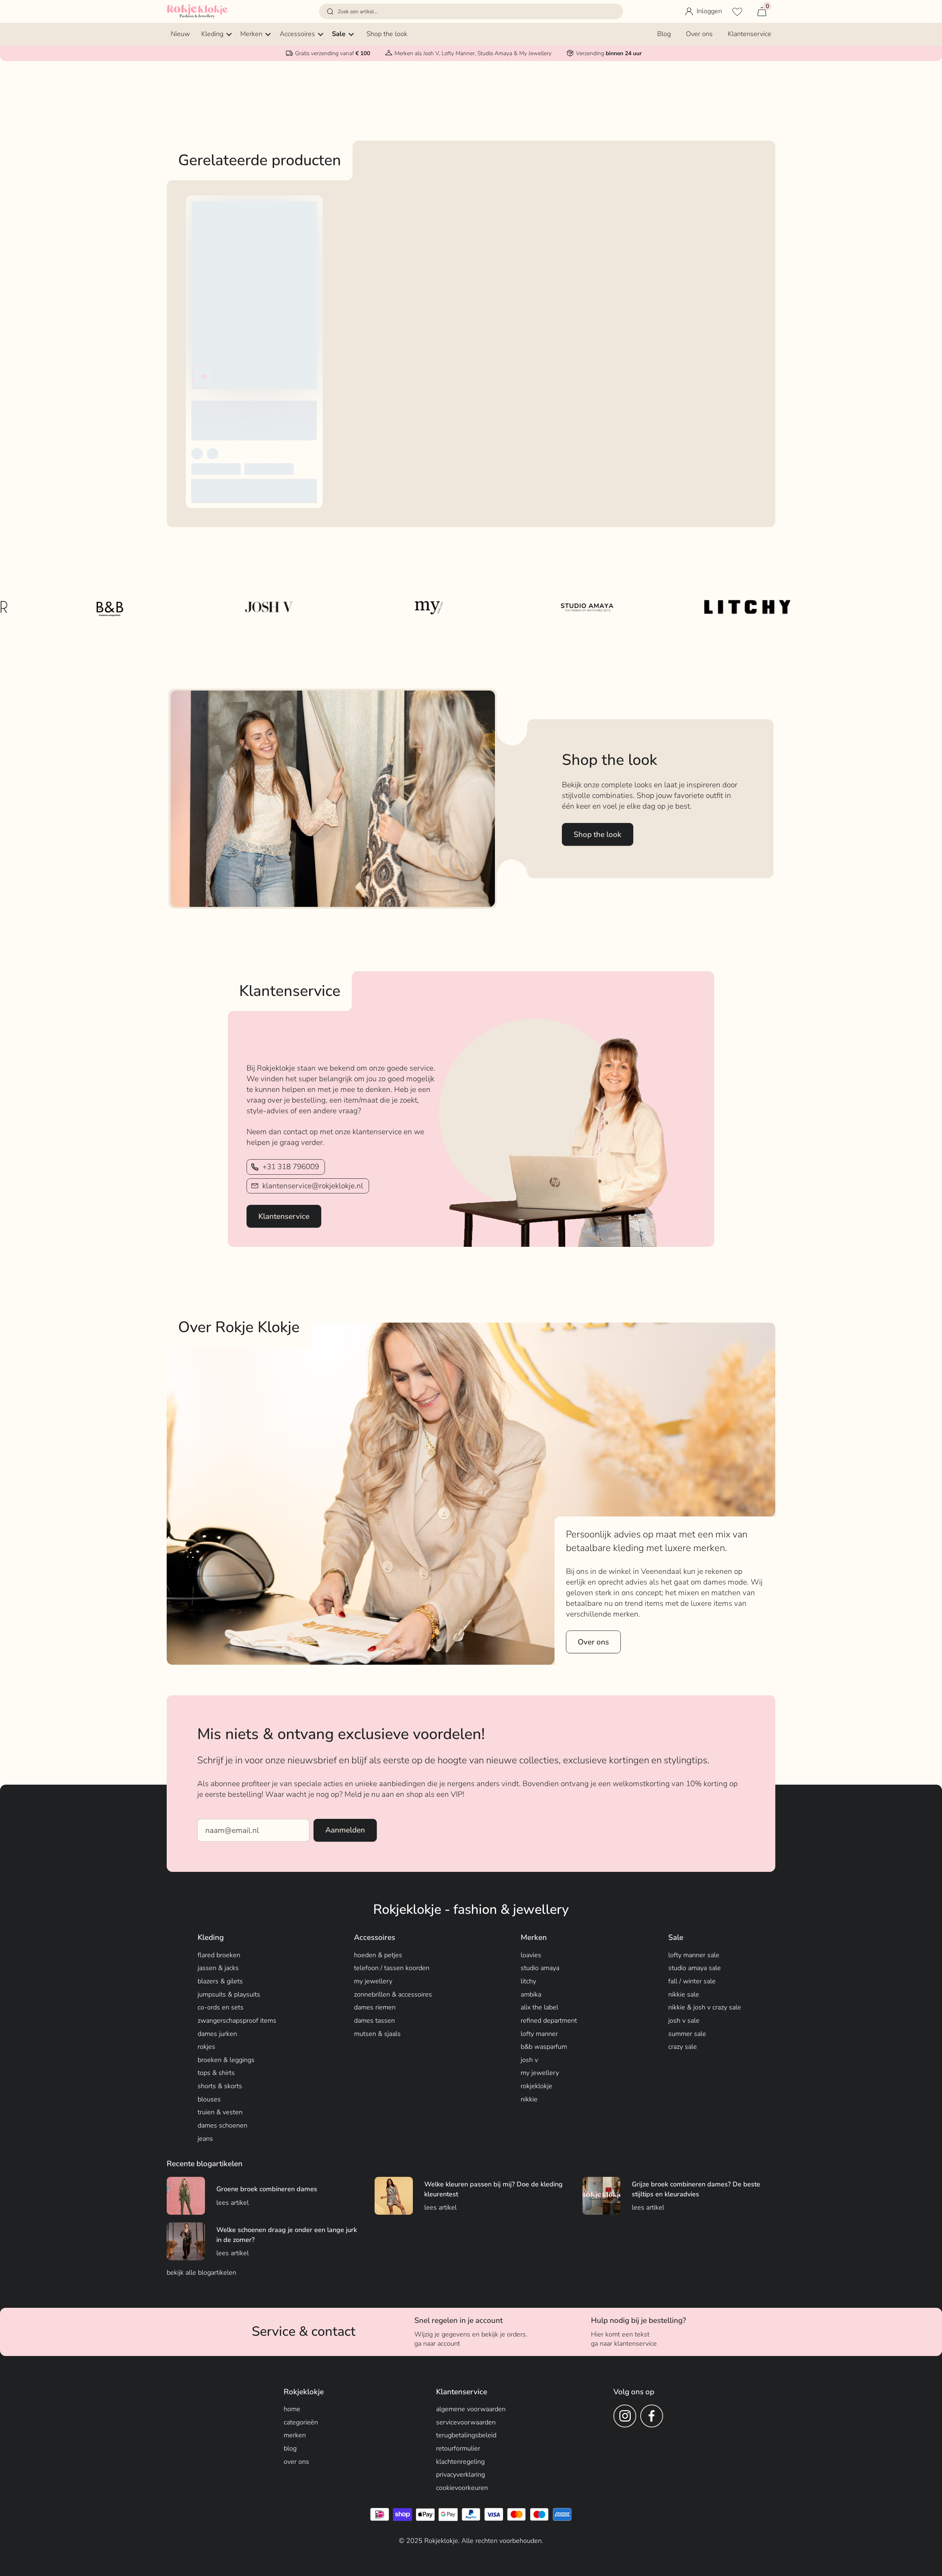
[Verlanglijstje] (737, 11)
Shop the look (598, 834)
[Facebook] (652, 2416)
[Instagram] (625, 2416)
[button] (471, 11)
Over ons (593, 1642)
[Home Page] (197, 11)
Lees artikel (233, 2203)
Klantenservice (284, 1216)
